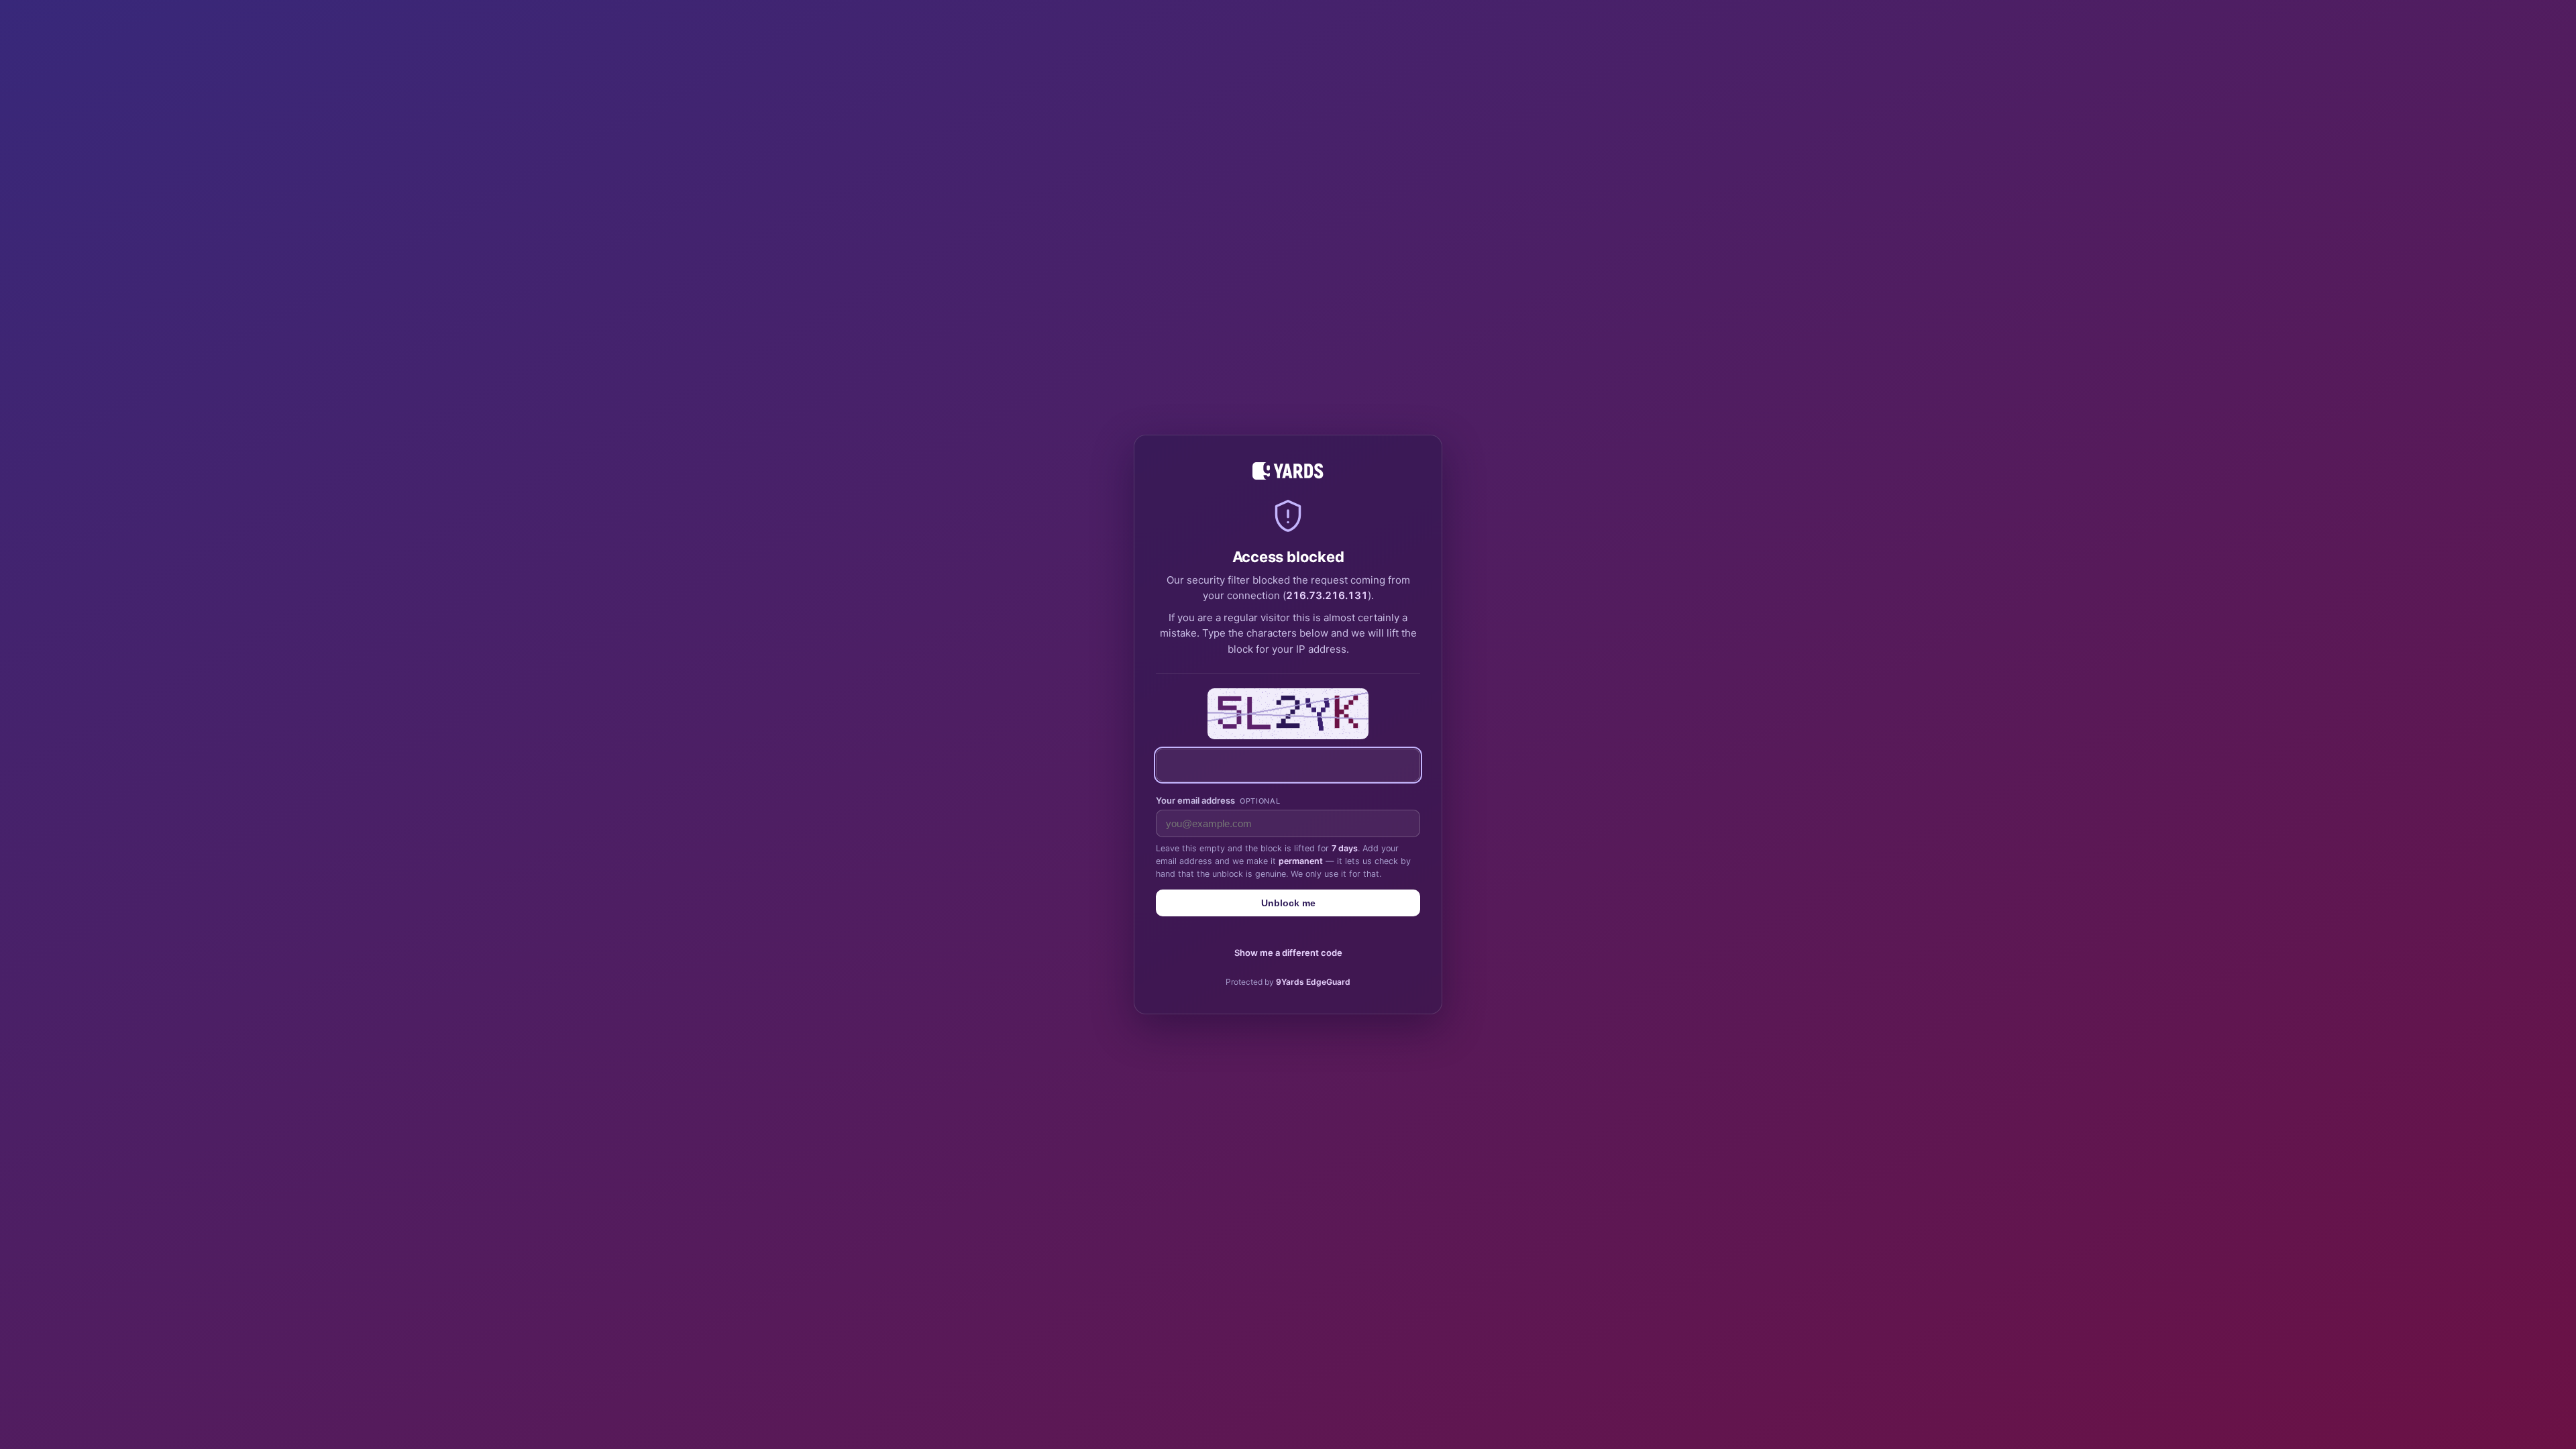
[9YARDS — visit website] (1288, 471)
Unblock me (1288, 903)
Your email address (1218, 800)
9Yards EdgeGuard (1313, 982)
